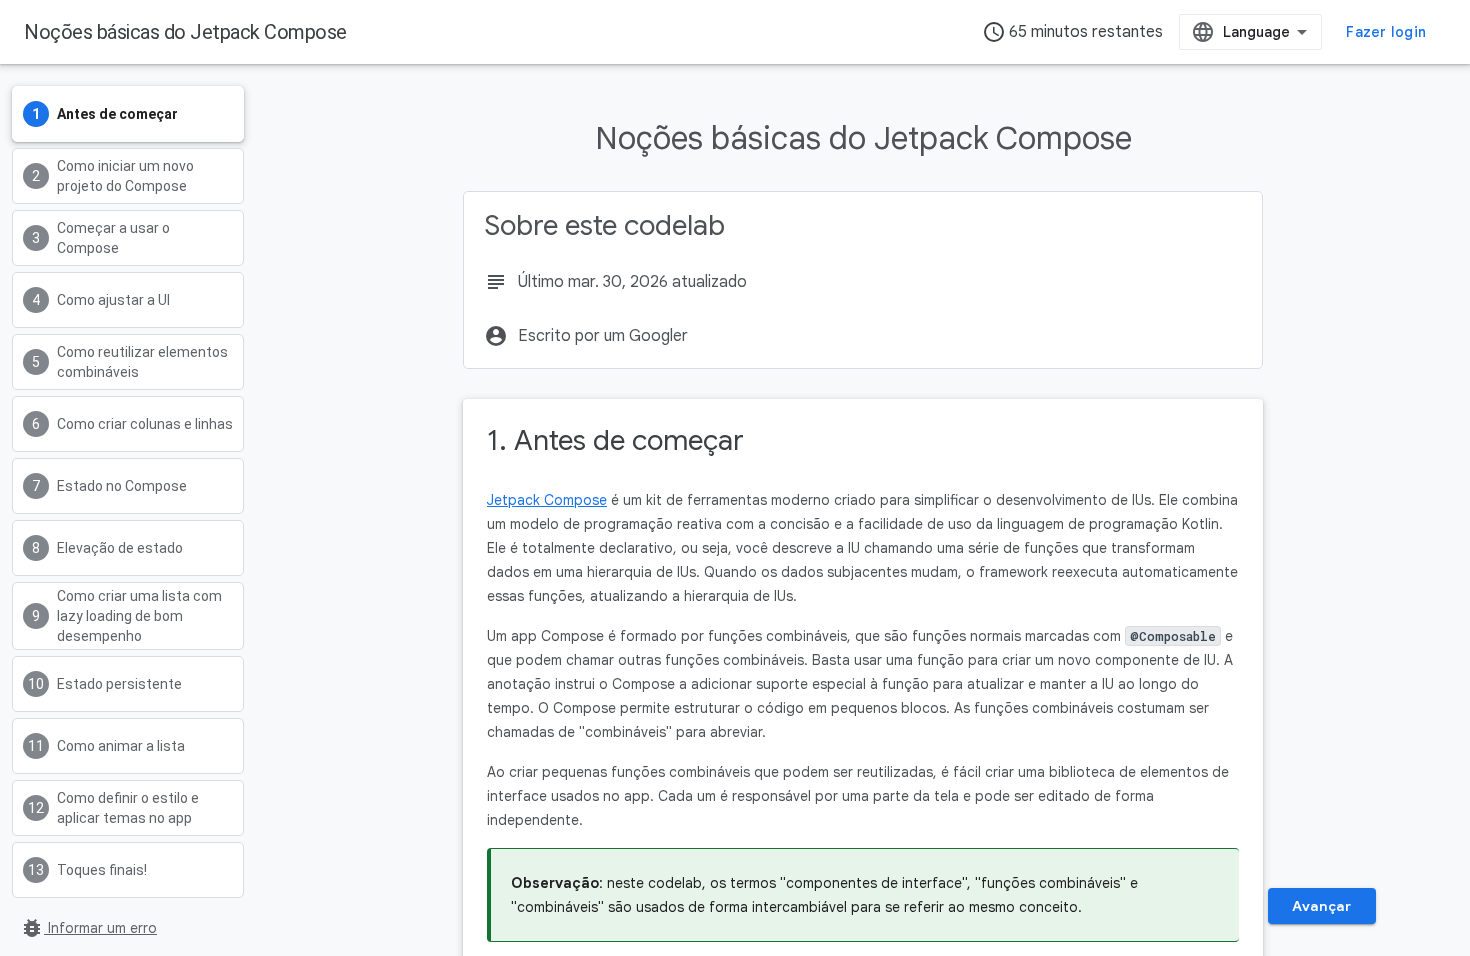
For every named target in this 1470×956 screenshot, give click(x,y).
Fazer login (1386, 32)
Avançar (1321, 906)
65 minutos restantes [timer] (1072, 32)
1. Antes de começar (615, 440)
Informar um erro (88, 928)
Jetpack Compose (547, 500)
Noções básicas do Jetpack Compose (185, 32)
